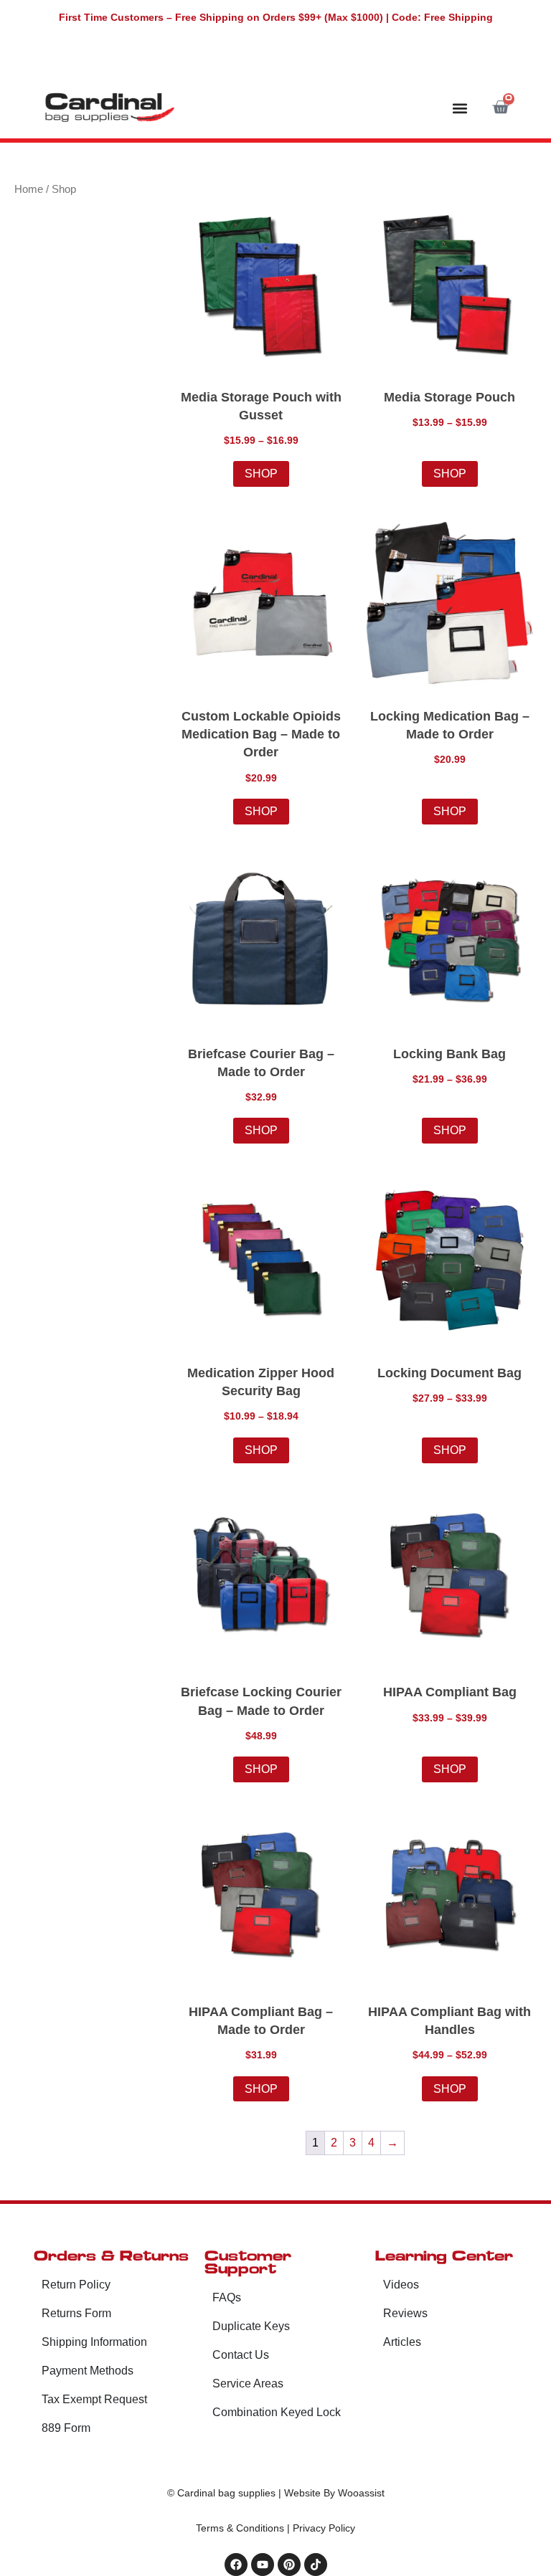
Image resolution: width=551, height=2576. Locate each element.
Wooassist (361, 2493)
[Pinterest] (289, 2565)
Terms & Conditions (240, 2528)
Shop (261, 474)
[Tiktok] (316, 2565)
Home (29, 189)
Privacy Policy (324, 2528)
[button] (460, 108)
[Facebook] (236, 2565)
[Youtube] (263, 2565)
